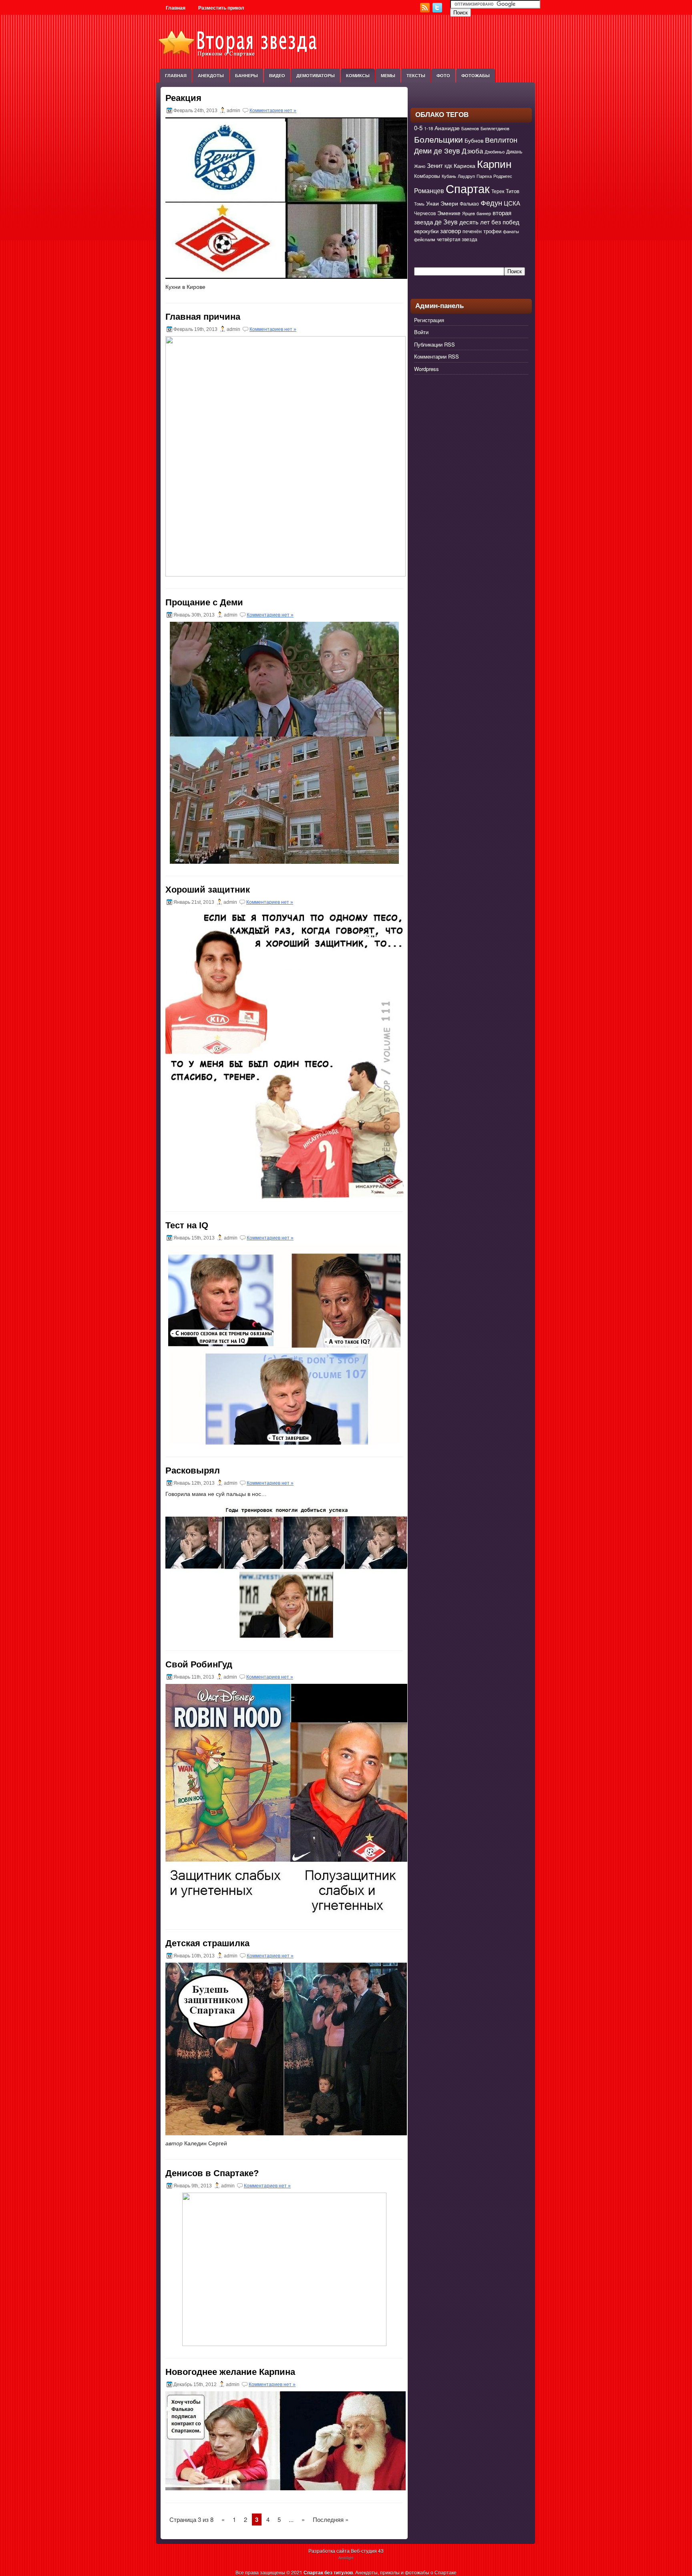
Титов (513, 191)
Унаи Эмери (442, 203)
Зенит (435, 165)
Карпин (494, 163)
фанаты (511, 231)
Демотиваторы (316, 76)
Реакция (183, 98)
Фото (443, 76)
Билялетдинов (495, 128)
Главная (176, 8)
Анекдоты (211, 76)
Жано (420, 166)
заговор (451, 231)
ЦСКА (512, 203)
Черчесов (425, 213)
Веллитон (501, 140)
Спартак (468, 188)
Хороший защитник (208, 890)
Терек (498, 191)
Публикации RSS (435, 344)
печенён (472, 231)
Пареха (484, 176)
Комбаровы (427, 176)
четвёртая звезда (457, 239)
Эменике (449, 213)
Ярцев (469, 213)
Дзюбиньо (495, 152)
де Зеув (446, 222)
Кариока (465, 165)
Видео (277, 76)
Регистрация (429, 320)
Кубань (449, 176)
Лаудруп (466, 176)
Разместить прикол (221, 8)
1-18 (428, 128)
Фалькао (469, 204)
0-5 (418, 128)
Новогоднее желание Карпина (230, 2372)
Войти (421, 332)
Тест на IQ (187, 1225)
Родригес (503, 176)
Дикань (514, 151)
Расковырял (193, 1470)
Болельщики (439, 139)
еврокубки (426, 231)
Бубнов (474, 140)
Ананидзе (447, 128)
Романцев (429, 190)
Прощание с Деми (204, 602)
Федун (491, 202)
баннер (484, 213)
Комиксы (358, 76)
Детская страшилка (207, 1943)
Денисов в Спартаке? (212, 2173)
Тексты (416, 76)
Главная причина (203, 317)
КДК (448, 166)
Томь (419, 204)
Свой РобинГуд (199, 1664)
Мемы (388, 76)
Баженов (470, 128)
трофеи (492, 231)
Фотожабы (476, 76)
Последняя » (331, 2519)
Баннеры (246, 76)
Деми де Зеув (437, 150)
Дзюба (472, 151)
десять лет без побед (489, 222)
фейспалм (425, 239)
